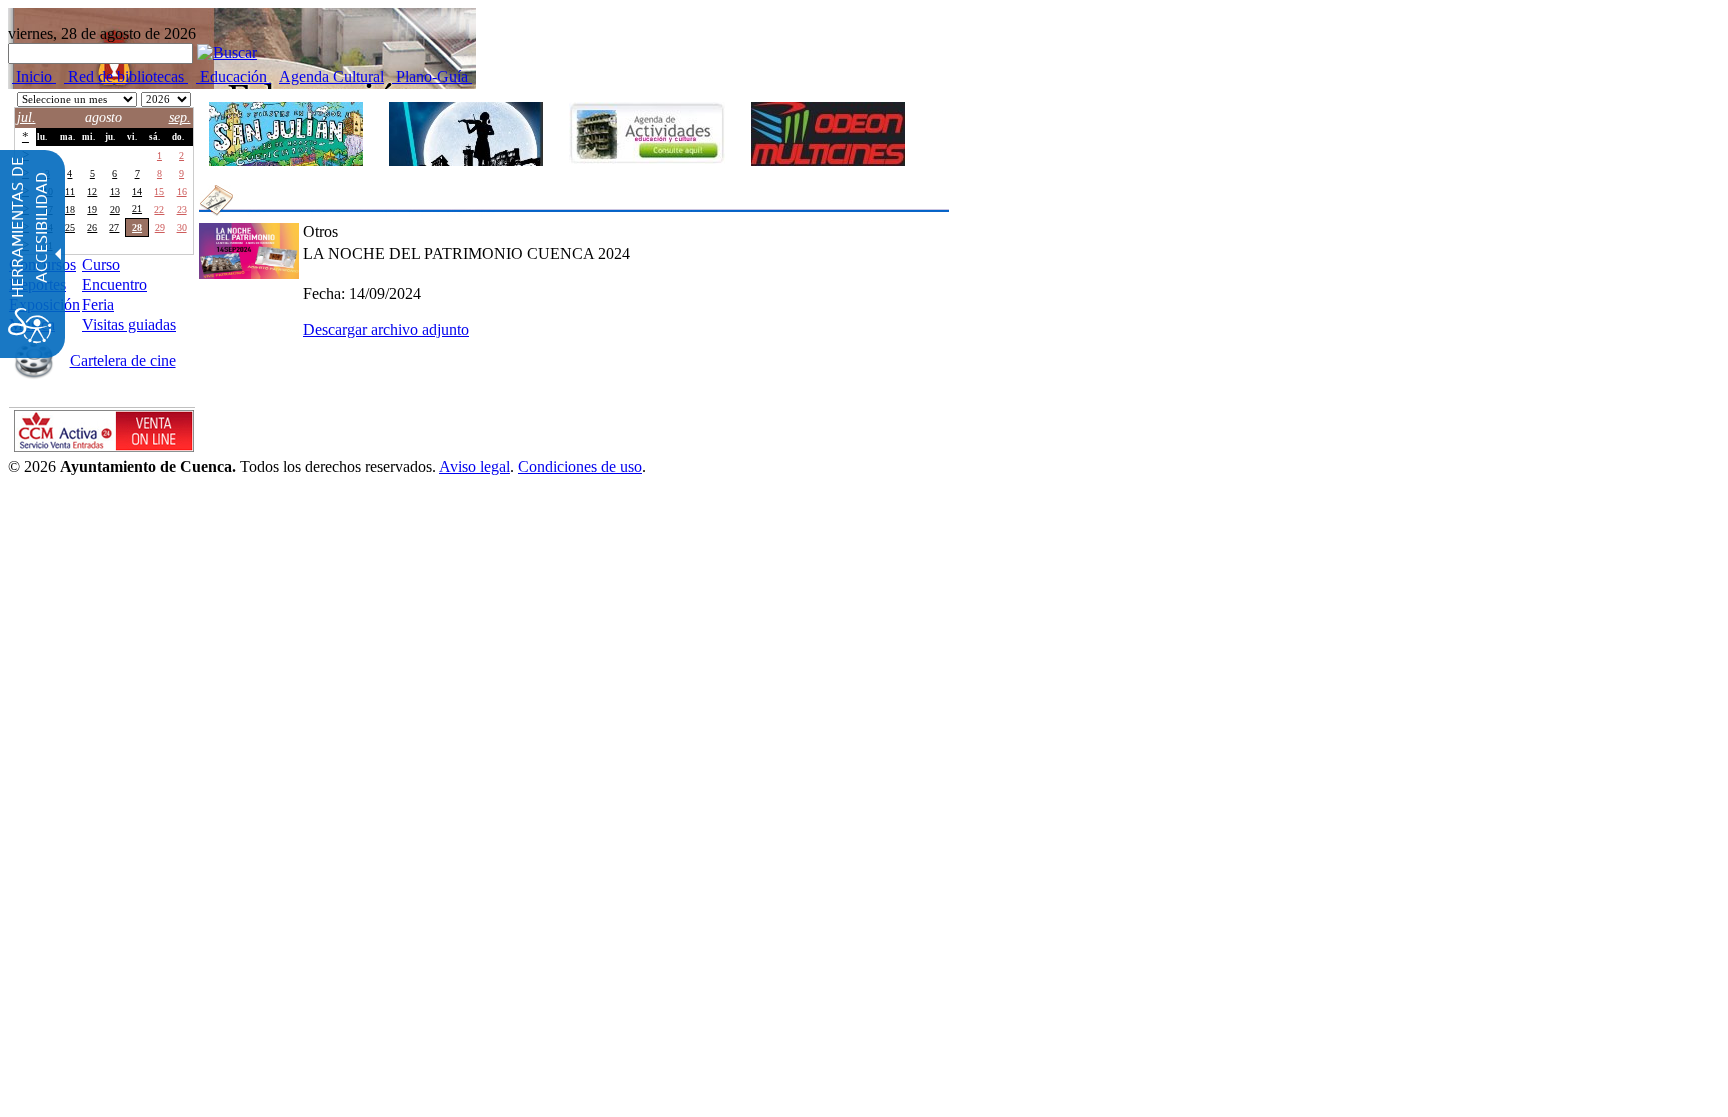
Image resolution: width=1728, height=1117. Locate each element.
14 (137, 191)
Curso (101, 264)
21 (137, 208)
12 (92, 191)
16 (182, 191)
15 (159, 191)
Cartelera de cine (123, 360)
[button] (227, 52)
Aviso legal (474, 466)
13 (115, 191)
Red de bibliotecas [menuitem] (126, 76)
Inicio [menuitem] (34, 76)
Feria (98, 304)
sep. (180, 117)
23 (182, 209)
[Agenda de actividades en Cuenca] (647, 133)
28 (70, 155)
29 (92, 155)
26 (92, 227)
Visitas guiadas (129, 324)
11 (70, 191)
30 (115, 155)
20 (115, 209)
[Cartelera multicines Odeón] (828, 134)
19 (92, 209)
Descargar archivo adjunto (386, 329)
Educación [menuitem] (233, 76)
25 (70, 227)
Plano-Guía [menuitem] (432, 76)
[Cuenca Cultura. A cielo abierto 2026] (466, 134)
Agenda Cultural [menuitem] (331, 76)
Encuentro (114, 284)
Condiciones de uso (580, 466)
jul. (26, 117)
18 (70, 209)
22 (159, 209)
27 (114, 227)
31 (137, 155)
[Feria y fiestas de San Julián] (286, 134)
